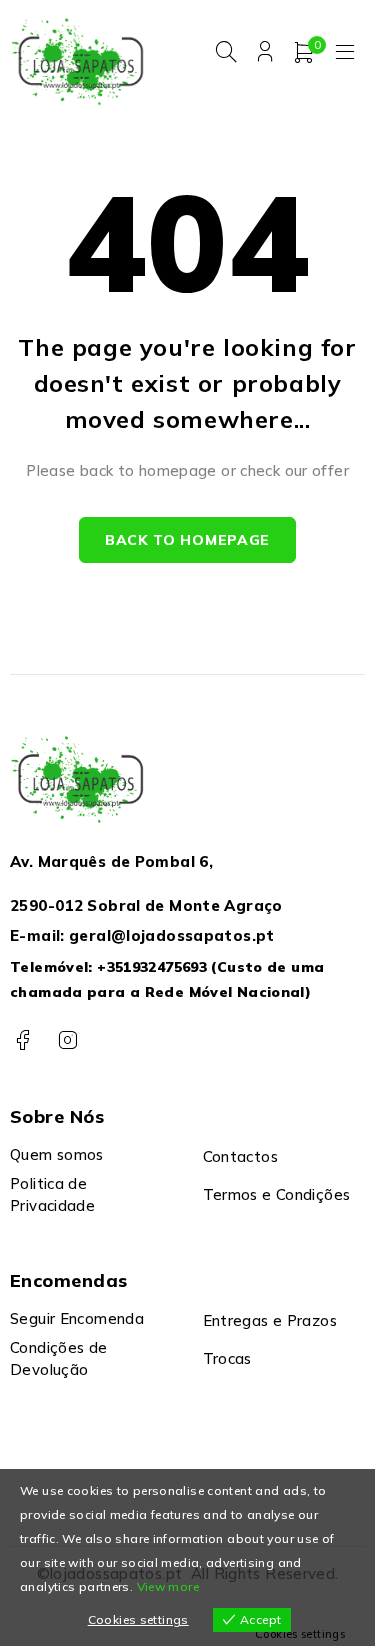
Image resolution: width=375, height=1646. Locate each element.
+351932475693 (152, 967)
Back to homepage (187, 540)
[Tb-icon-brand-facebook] (22, 1040)
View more (168, 1586)
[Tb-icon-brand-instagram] (67, 1040)
